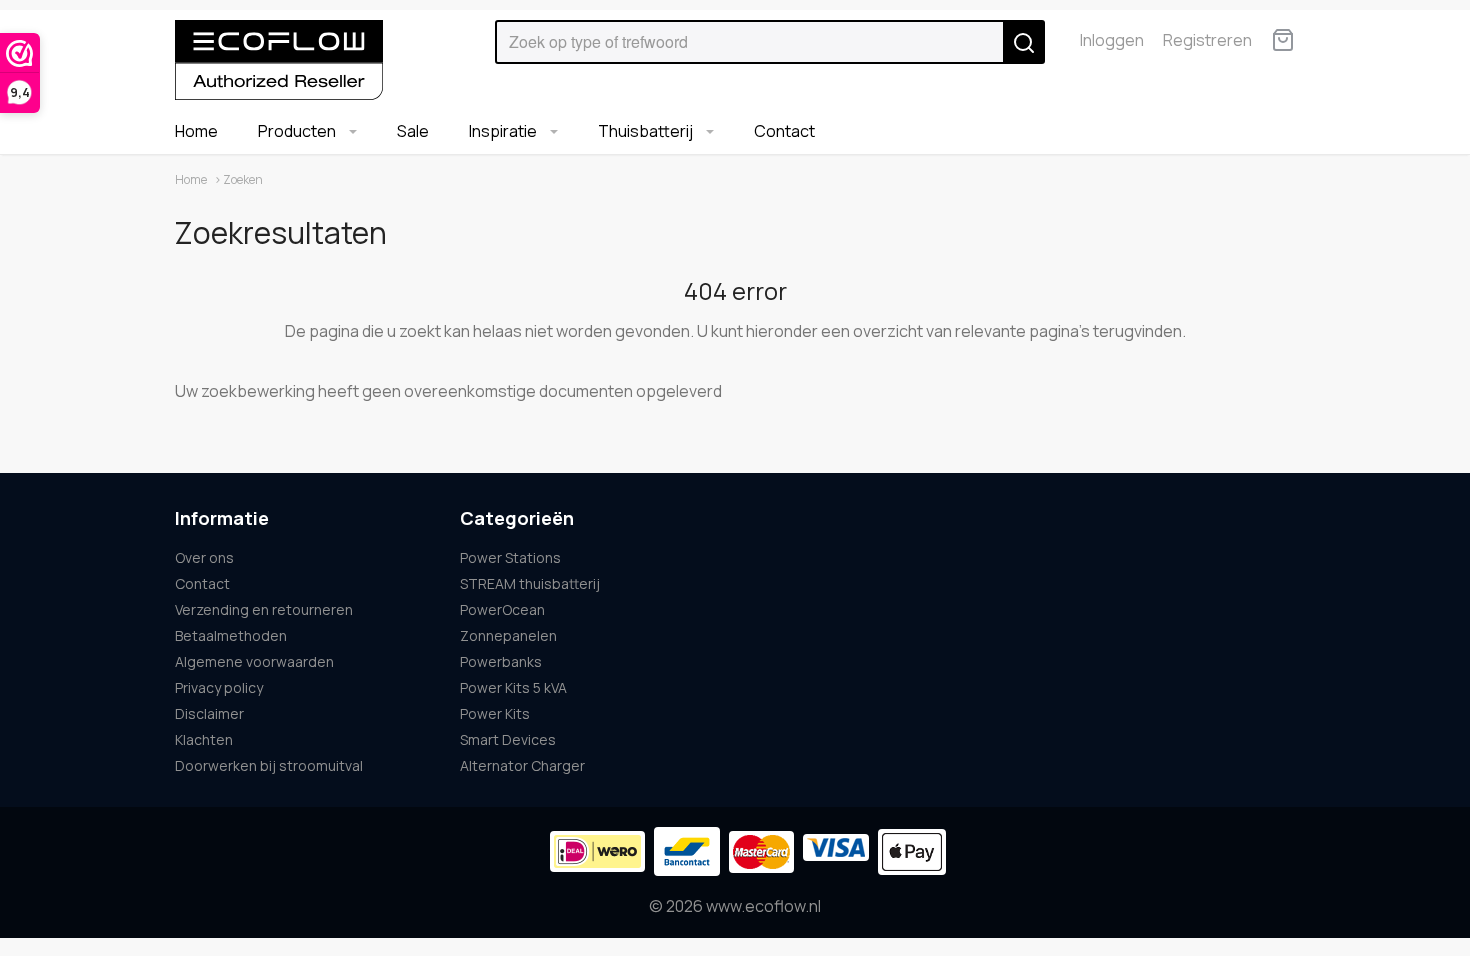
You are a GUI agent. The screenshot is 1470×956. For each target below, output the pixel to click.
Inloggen (1112, 40)
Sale (413, 131)
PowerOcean (502, 609)
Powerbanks (501, 661)
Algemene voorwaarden (254, 661)
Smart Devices (508, 739)
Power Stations (510, 557)
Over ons (204, 557)
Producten (298, 131)
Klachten (204, 739)
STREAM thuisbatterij (530, 583)
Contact (784, 131)
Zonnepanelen (508, 635)
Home (196, 131)
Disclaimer (209, 713)
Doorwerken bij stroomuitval (269, 765)
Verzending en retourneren (264, 609)
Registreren (1207, 40)
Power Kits (495, 713)
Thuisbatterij (647, 131)
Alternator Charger (522, 765)
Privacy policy (219, 687)
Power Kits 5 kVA (513, 687)
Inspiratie (504, 131)
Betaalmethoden (231, 635)
